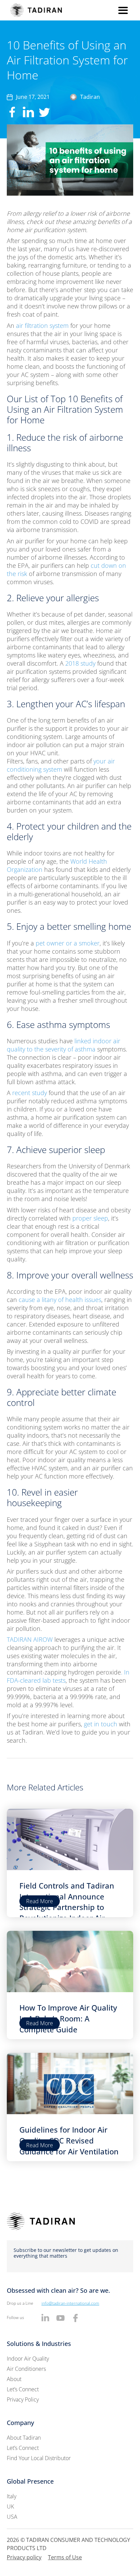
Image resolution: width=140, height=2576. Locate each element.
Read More (40, 1901)
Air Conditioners (26, 2369)
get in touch (101, 1724)
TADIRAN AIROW (30, 1639)
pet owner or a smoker (68, 943)
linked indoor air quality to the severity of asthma (64, 1045)
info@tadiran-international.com (70, 2303)
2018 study (80, 663)
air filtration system (42, 325)
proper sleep (90, 1218)
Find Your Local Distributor (39, 2458)
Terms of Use (65, 2557)
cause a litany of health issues (60, 1300)
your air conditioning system (61, 765)
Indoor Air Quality (28, 2359)
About (14, 2379)
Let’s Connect (23, 2389)
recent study (30, 1093)
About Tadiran (24, 2438)
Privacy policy (24, 2557)
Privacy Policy (23, 2399)
